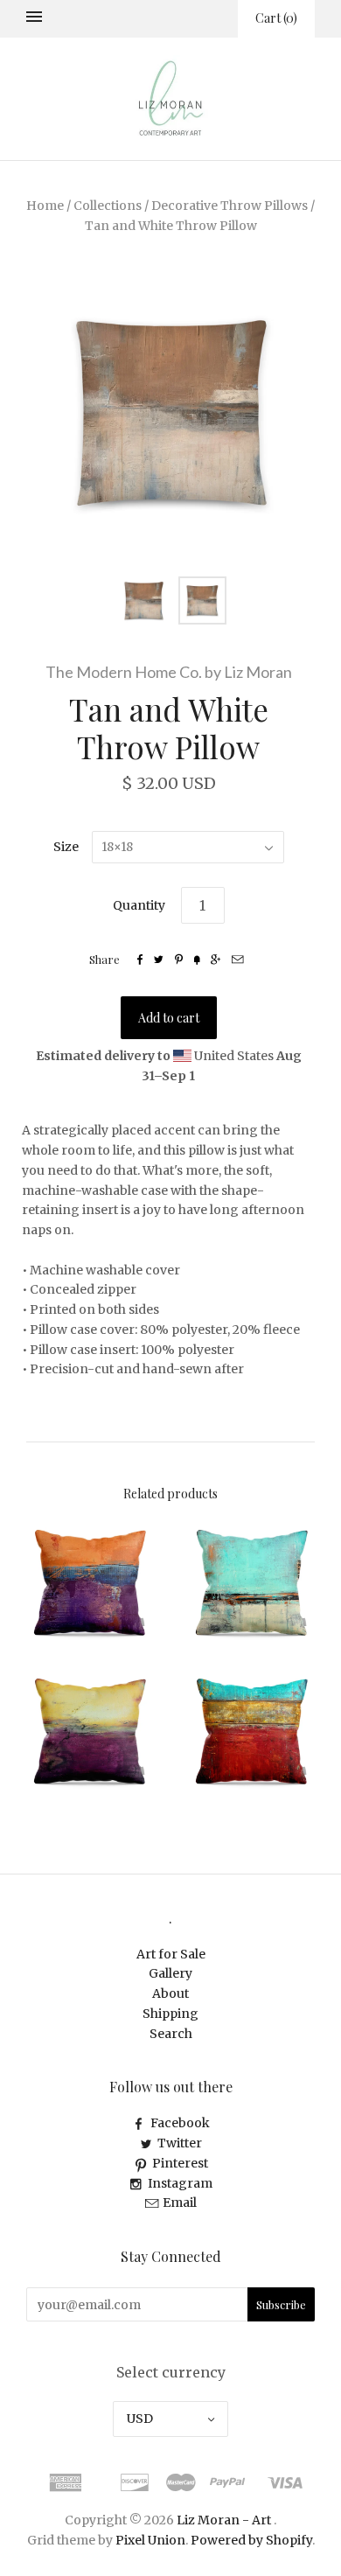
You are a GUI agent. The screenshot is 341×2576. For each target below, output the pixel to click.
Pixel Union (150, 2540)
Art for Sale (171, 1954)
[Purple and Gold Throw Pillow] (90, 1731)
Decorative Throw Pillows (230, 206)
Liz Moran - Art (224, 2520)
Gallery (170, 1973)
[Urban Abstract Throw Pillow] (251, 1583)
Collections (108, 206)
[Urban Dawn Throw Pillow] (90, 1583)
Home (45, 206)
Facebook (180, 2123)
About (170, 1993)
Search (171, 2034)
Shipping (170, 2014)
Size (66, 847)
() (276, 18)
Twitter (180, 2143)
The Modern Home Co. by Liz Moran (169, 672)
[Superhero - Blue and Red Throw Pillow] (251, 1731)
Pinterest (180, 2163)
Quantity (139, 905)
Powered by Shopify (251, 2540)
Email (180, 2203)
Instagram (180, 2183)
